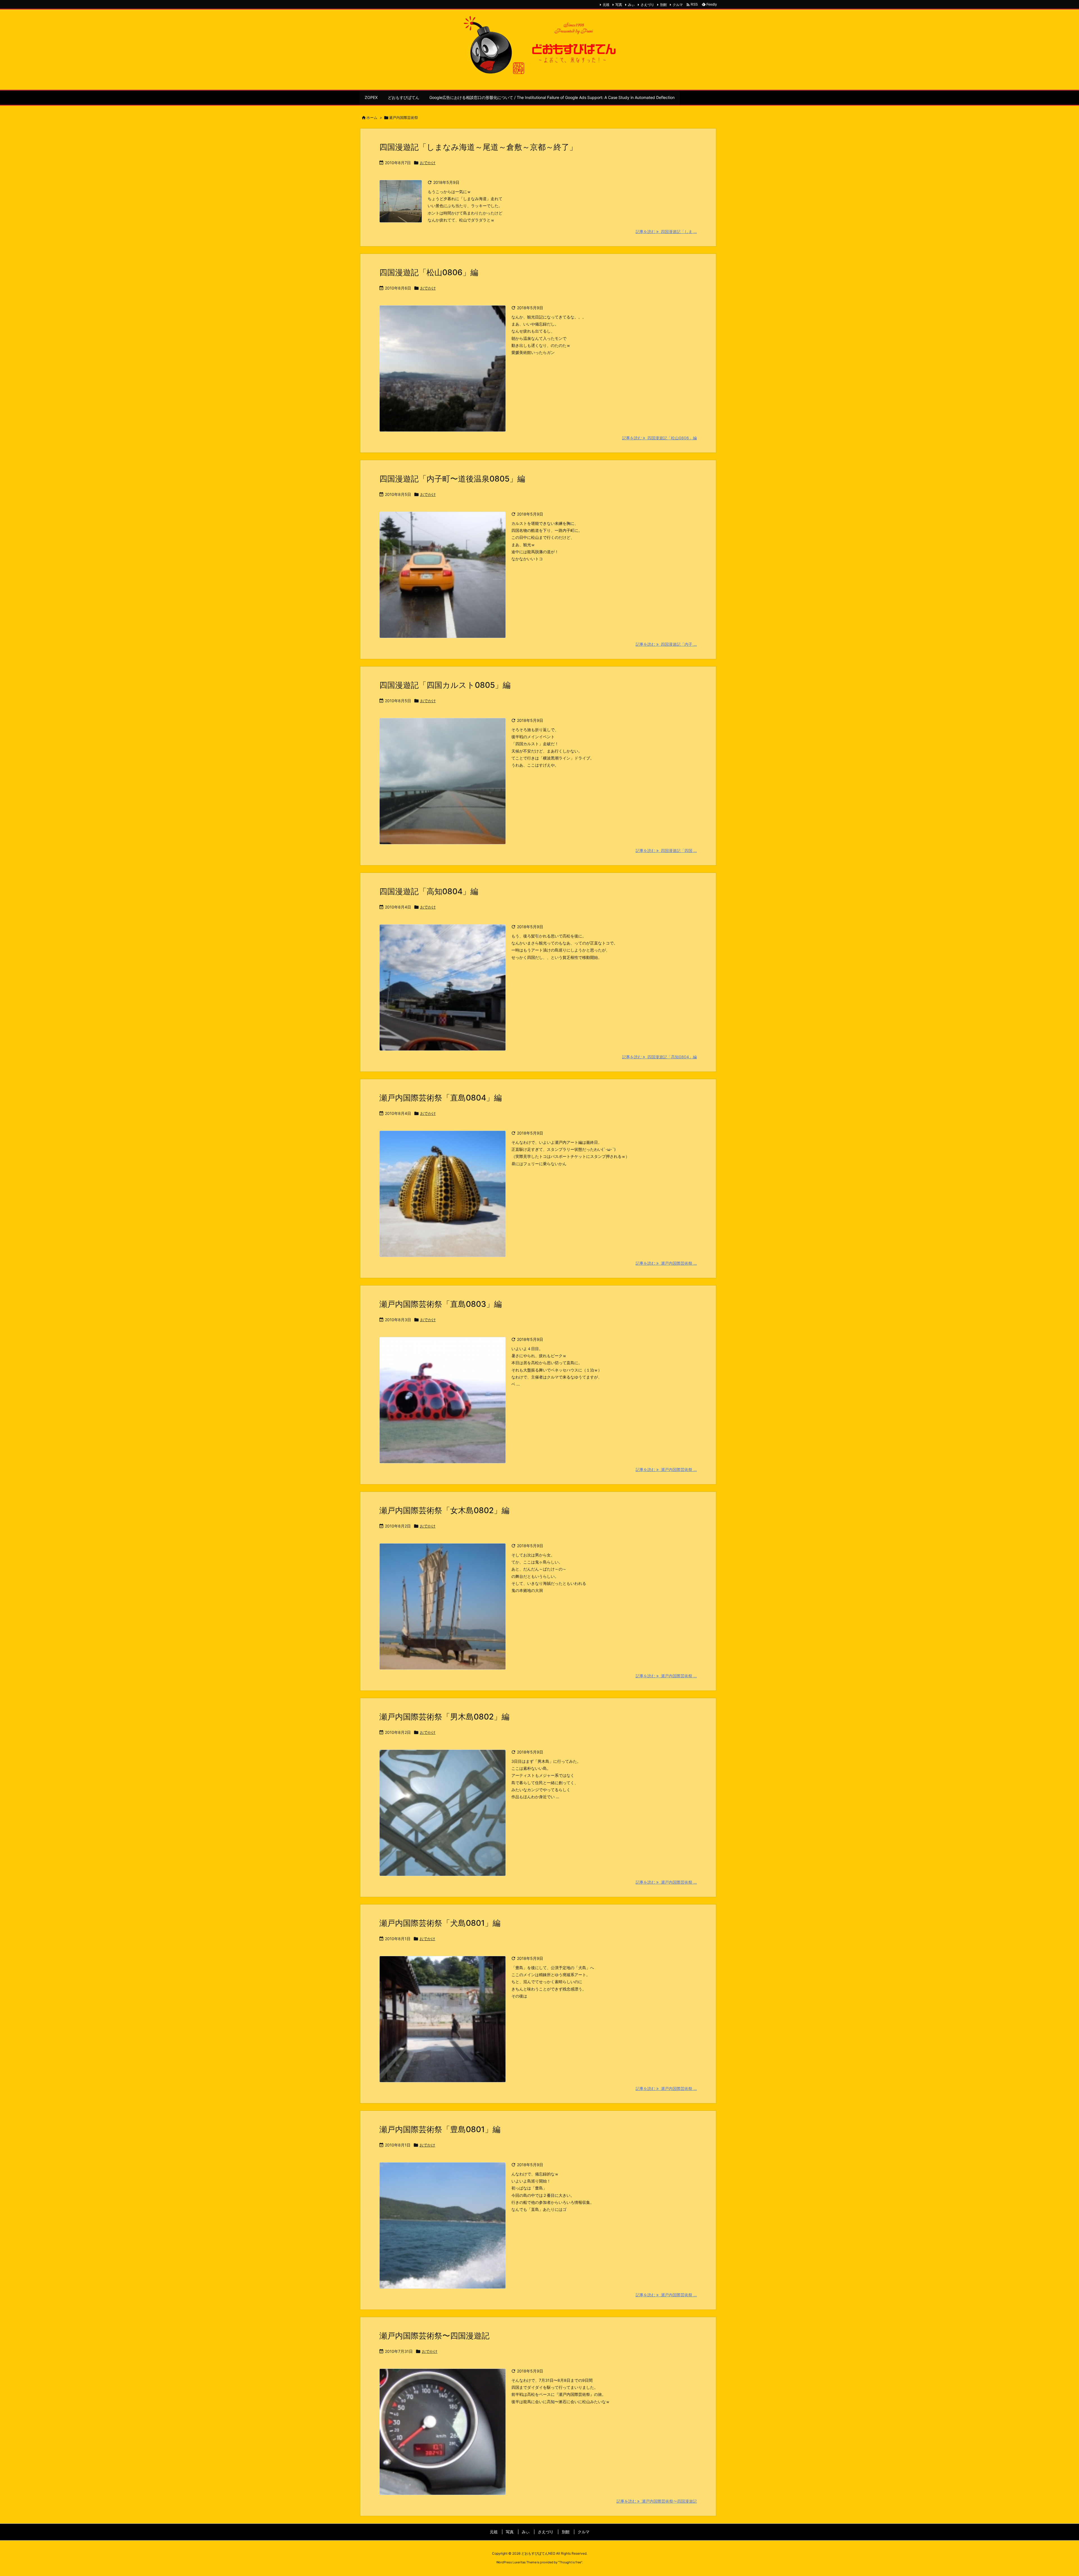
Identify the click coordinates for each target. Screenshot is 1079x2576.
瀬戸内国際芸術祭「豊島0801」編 (440, 2129)
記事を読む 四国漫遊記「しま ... (666, 231)
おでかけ (428, 163)
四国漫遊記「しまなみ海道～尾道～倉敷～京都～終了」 (478, 147)
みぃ (631, 5)
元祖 (606, 5)
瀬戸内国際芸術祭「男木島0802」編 (444, 1717)
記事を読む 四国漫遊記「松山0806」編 (659, 438)
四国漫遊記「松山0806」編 (429, 272)
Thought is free (570, 2562)
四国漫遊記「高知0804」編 (429, 891)
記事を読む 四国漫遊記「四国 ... (666, 850)
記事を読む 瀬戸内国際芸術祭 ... (666, 1263)
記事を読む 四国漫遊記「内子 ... (666, 644)
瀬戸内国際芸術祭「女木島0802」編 (444, 1510)
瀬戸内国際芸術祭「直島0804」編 (441, 1098)
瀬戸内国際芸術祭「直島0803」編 (441, 1304)
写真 (619, 5)
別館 (663, 5)
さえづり (647, 5)
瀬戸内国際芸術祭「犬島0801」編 (440, 1923)
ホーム (372, 117)
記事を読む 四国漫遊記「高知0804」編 (659, 1057)
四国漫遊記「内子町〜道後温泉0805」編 (452, 479)
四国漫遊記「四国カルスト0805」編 (445, 685)
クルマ (678, 5)
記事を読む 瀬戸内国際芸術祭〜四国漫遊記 (657, 2501)
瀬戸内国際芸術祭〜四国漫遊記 (434, 2336)
